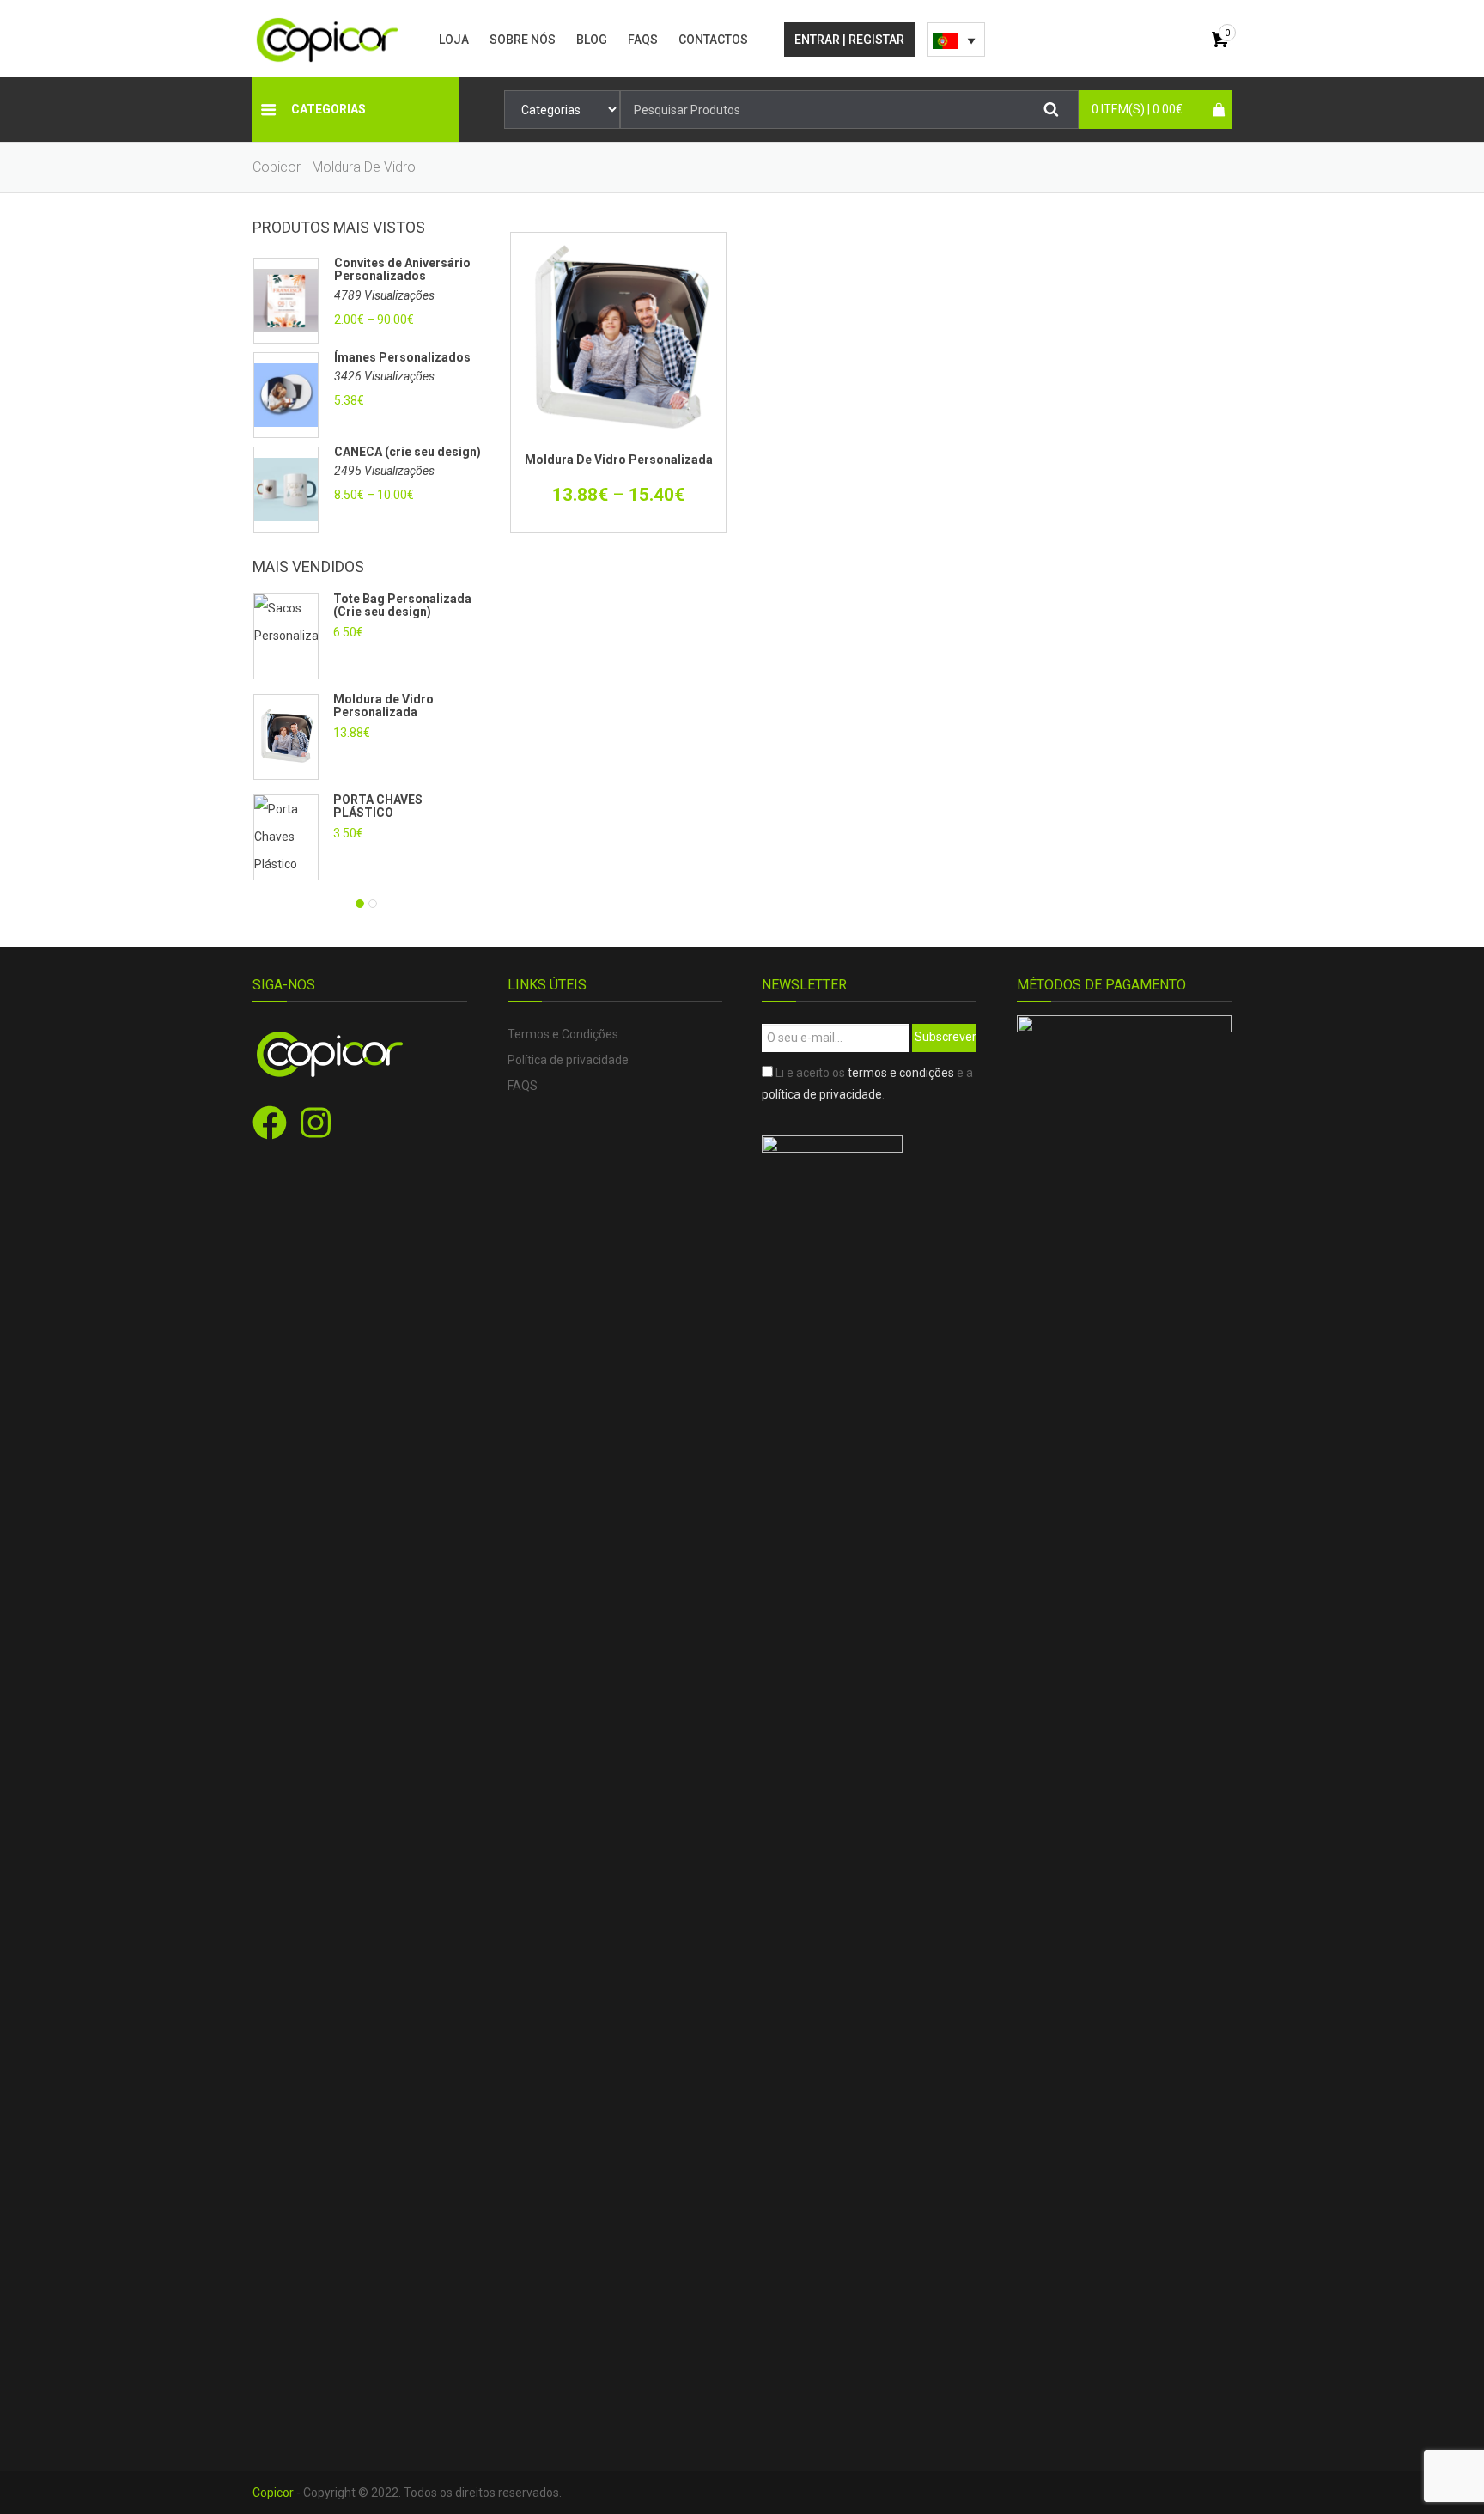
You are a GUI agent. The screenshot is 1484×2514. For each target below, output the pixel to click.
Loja (454, 40)
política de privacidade (822, 1094)
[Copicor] (328, 39)
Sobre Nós (523, 40)
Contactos (713, 40)
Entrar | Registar (849, 40)
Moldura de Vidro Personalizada (383, 706)
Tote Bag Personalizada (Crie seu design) (402, 605)
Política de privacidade (568, 1060)
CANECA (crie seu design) (407, 452)
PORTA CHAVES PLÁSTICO (378, 806)
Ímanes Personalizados (402, 358)
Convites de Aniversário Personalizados (402, 270)
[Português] (956, 40)
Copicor (273, 2493)
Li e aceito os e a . (867, 1084)
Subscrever (946, 1037)
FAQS (643, 40)
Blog (592, 40)
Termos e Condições (563, 1034)
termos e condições (901, 1073)
